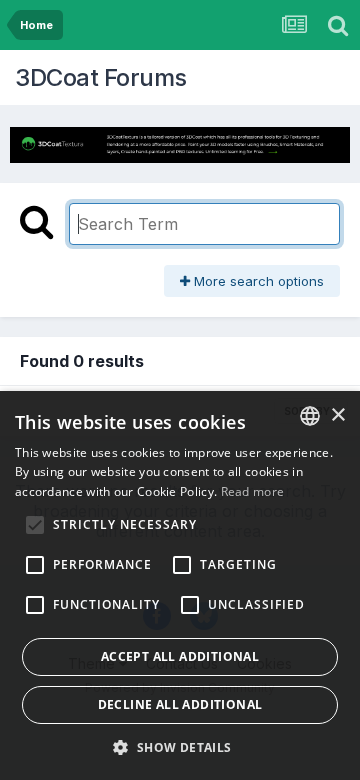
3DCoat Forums (101, 77)
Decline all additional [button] (180, 704)
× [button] (337, 415)
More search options (257, 281)
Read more (253, 491)
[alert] (180, 585)
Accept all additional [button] (180, 656)
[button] (179, 747)
